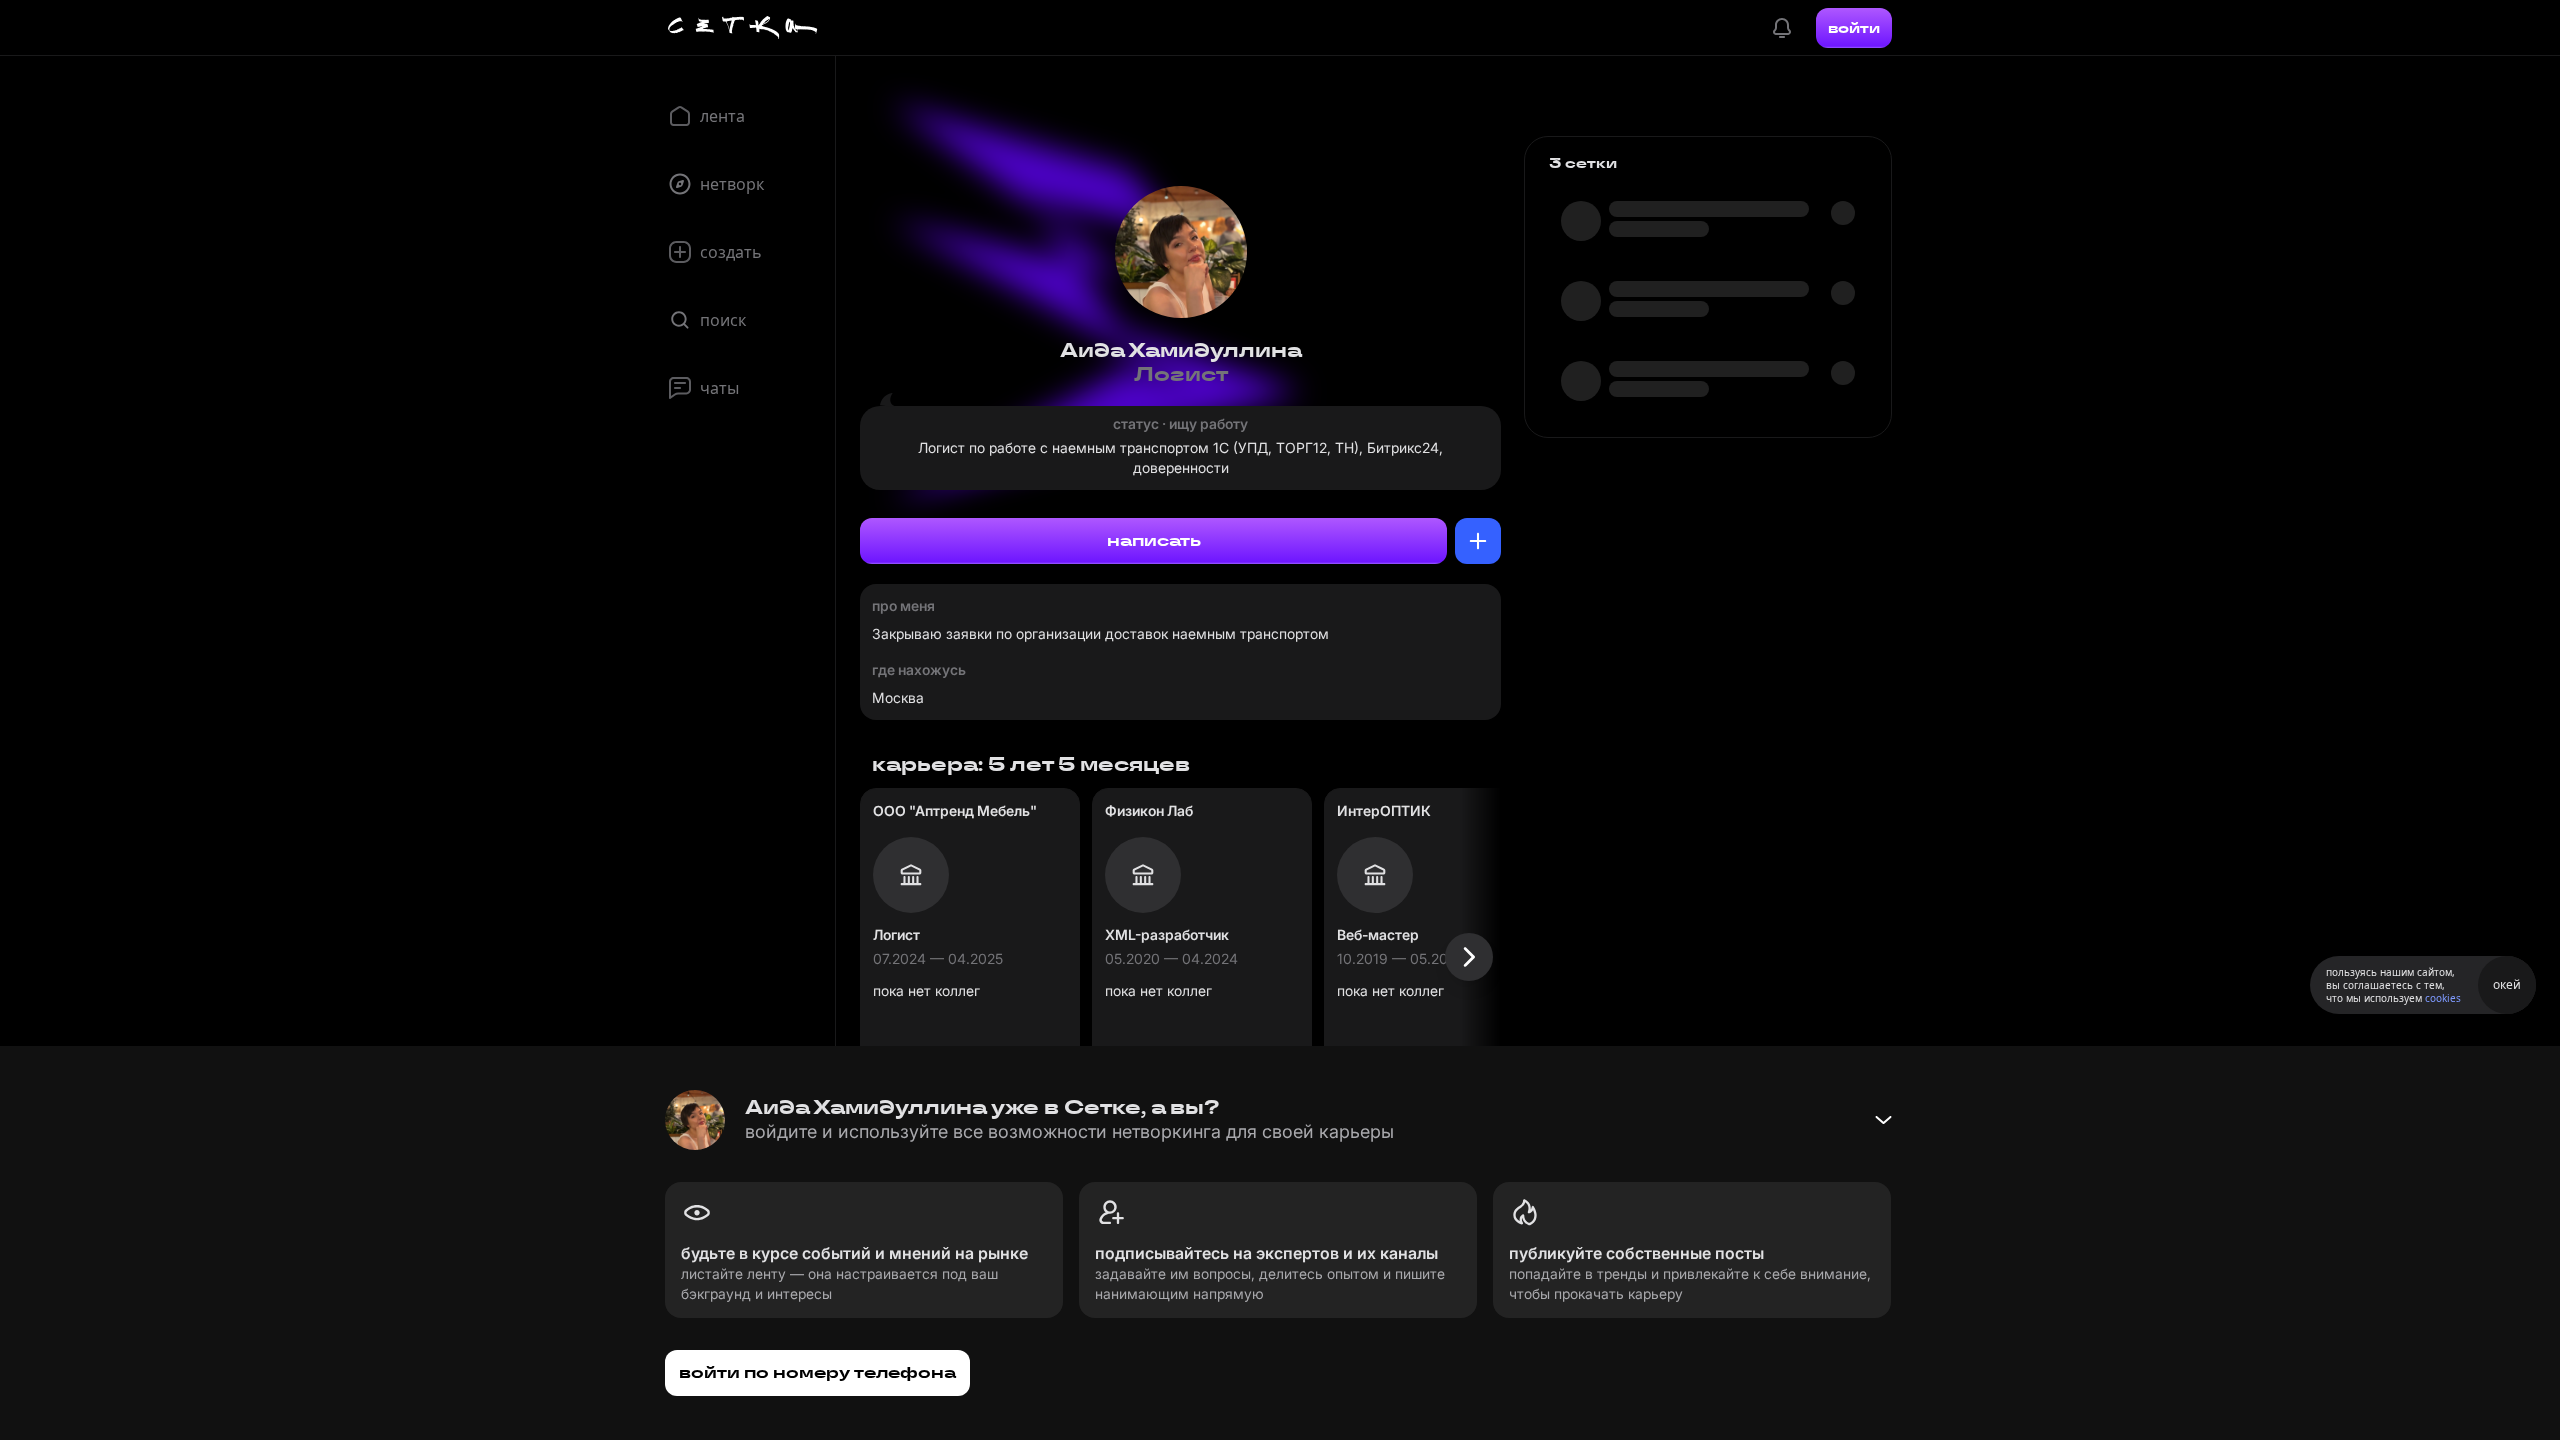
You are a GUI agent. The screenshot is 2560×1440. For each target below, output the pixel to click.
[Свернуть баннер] (1883, 1120)
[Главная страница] (743, 28)
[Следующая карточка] (1469, 957)
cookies (2443, 998)
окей (2507, 984)
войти (1854, 28)
